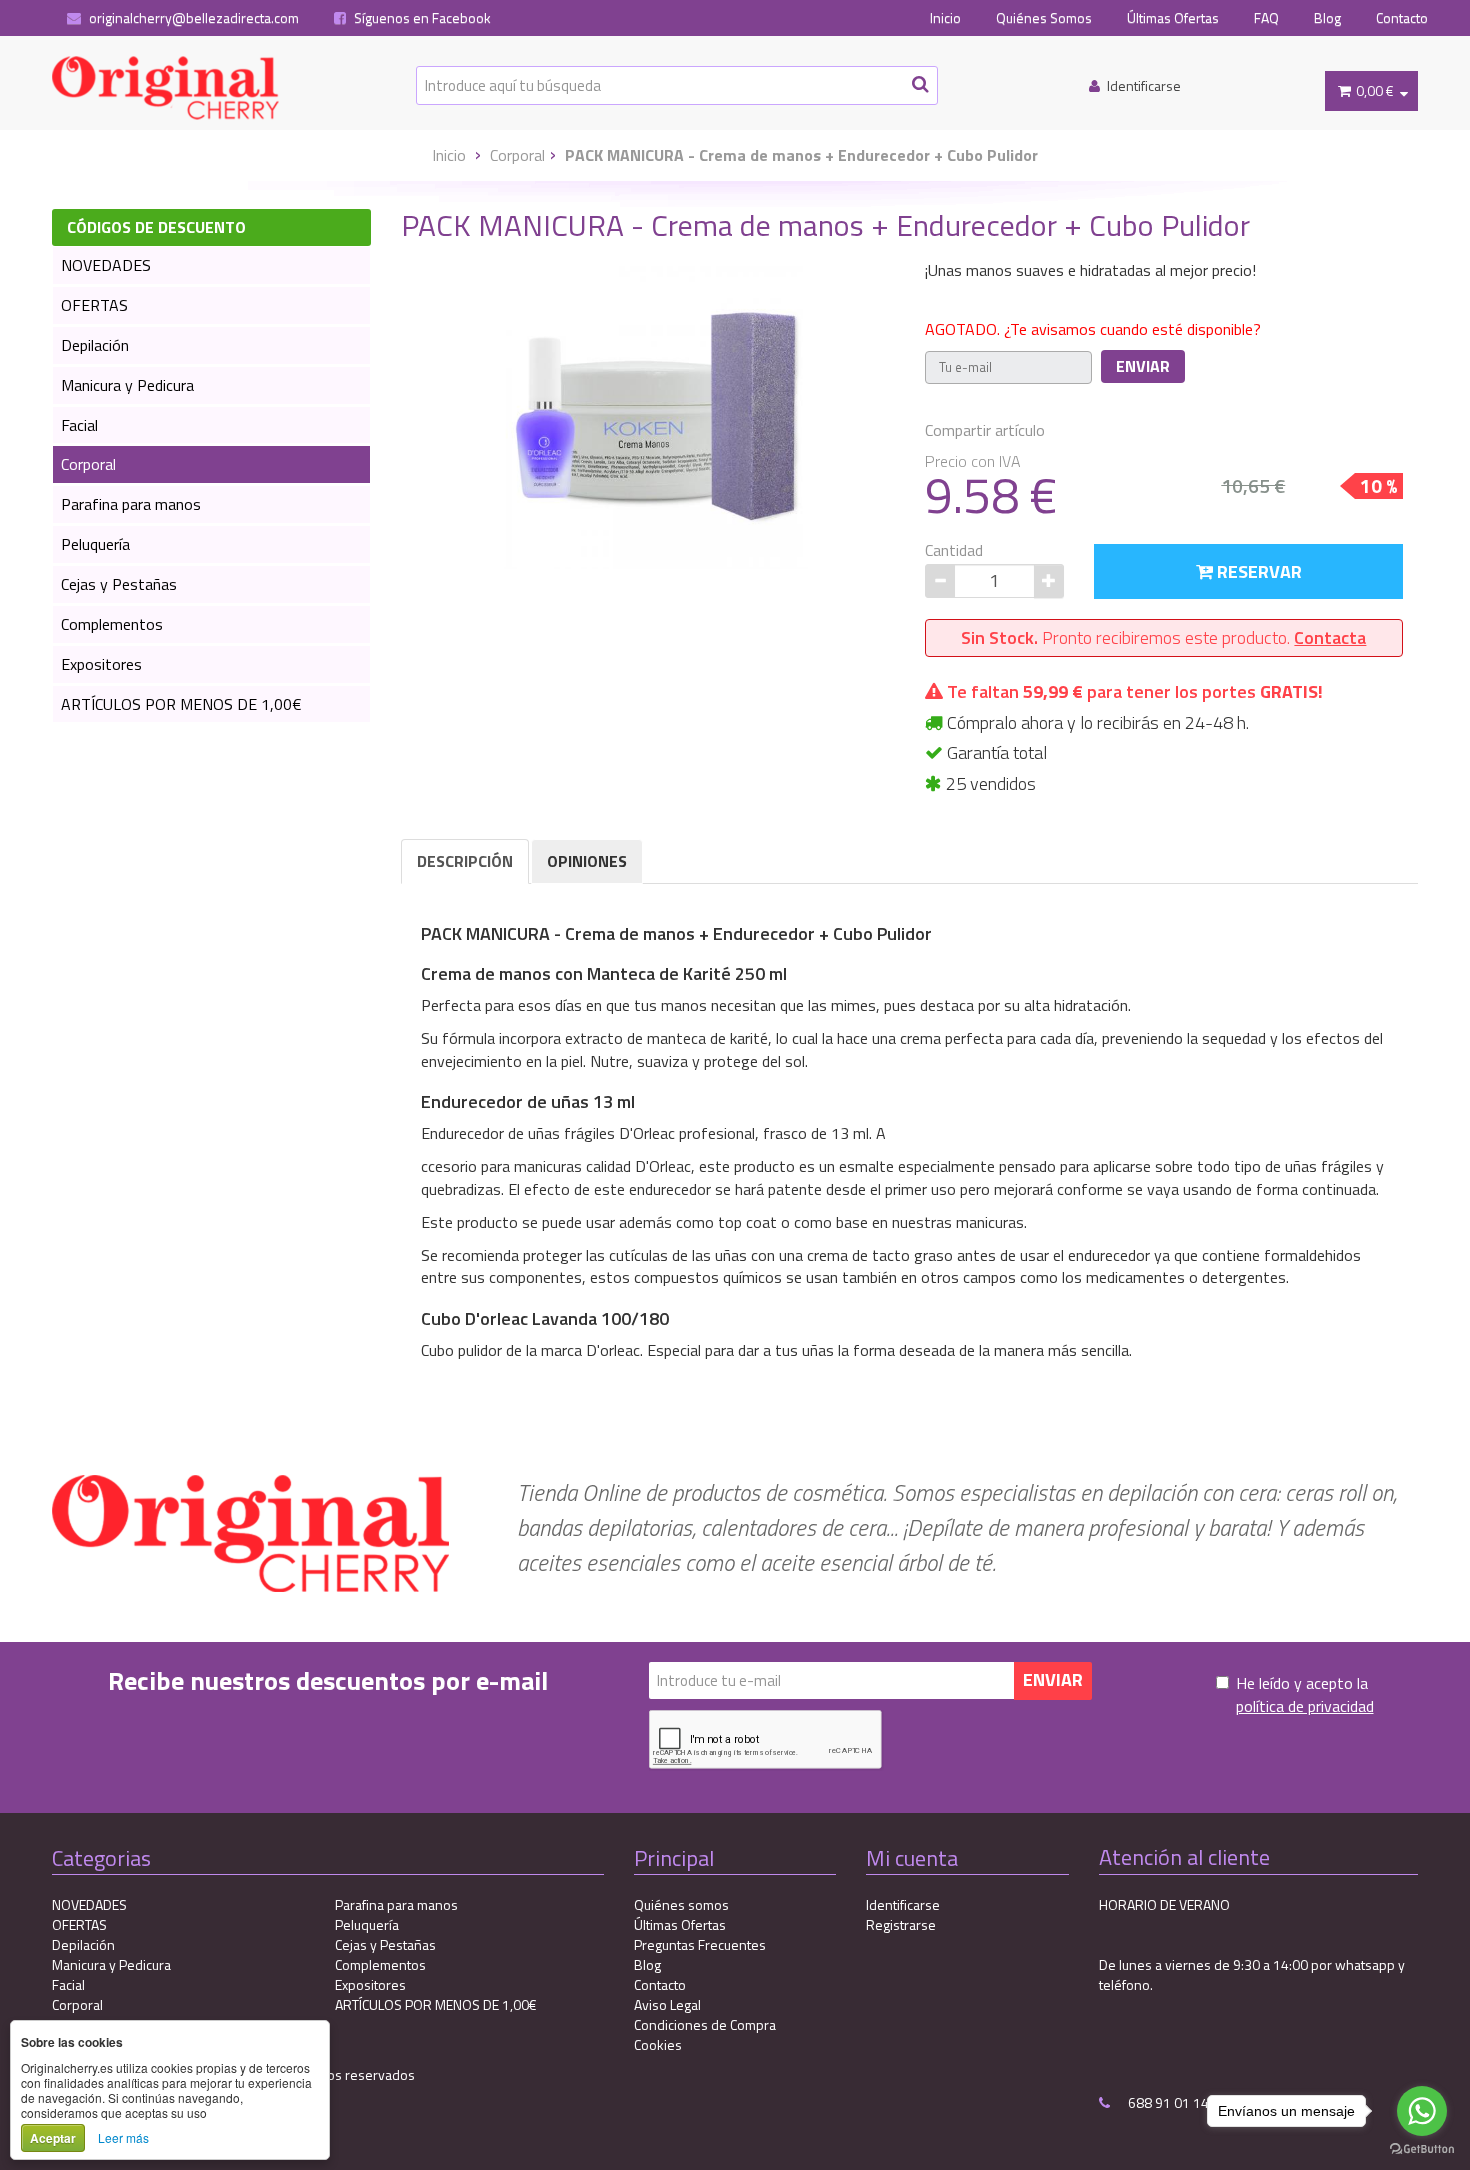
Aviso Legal (667, 2004)
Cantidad (954, 550)
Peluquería (95, 544)
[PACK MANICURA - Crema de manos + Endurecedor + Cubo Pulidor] (655, 416)
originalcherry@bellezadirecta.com (192, 18)
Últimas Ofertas (1173, 18)
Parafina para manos (131, 504)
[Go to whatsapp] (1422, 2111)
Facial (79, 425)
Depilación (95, 345)
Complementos (112, 624)
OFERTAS (94, 305)
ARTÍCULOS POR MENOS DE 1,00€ (181, 704)
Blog (1327, 18)
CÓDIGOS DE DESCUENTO (156, 227)
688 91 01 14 (1167, 2102)
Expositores (101, 664)
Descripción (465, 861)
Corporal (517, 155)
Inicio (945, 18)
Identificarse (903, 1904)
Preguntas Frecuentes (700, 1944)
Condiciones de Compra (705, 2024)
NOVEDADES (106, 265)
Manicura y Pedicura (127, 385)
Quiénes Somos (1044, 18)
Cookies (658, 2044)
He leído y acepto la (1305, 1695)
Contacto (1402, 18)
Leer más (123, 2137)
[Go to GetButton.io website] (1422, 2149)
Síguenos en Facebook (421, 18)
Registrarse (901, 1924)
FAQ (1266, 18)
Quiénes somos (681, 1904)
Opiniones (587, 861)
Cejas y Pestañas (119, 584)
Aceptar (53, 2138)
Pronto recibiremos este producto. (1163, 637)
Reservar (1257, 571)
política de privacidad (1305, 1706)
